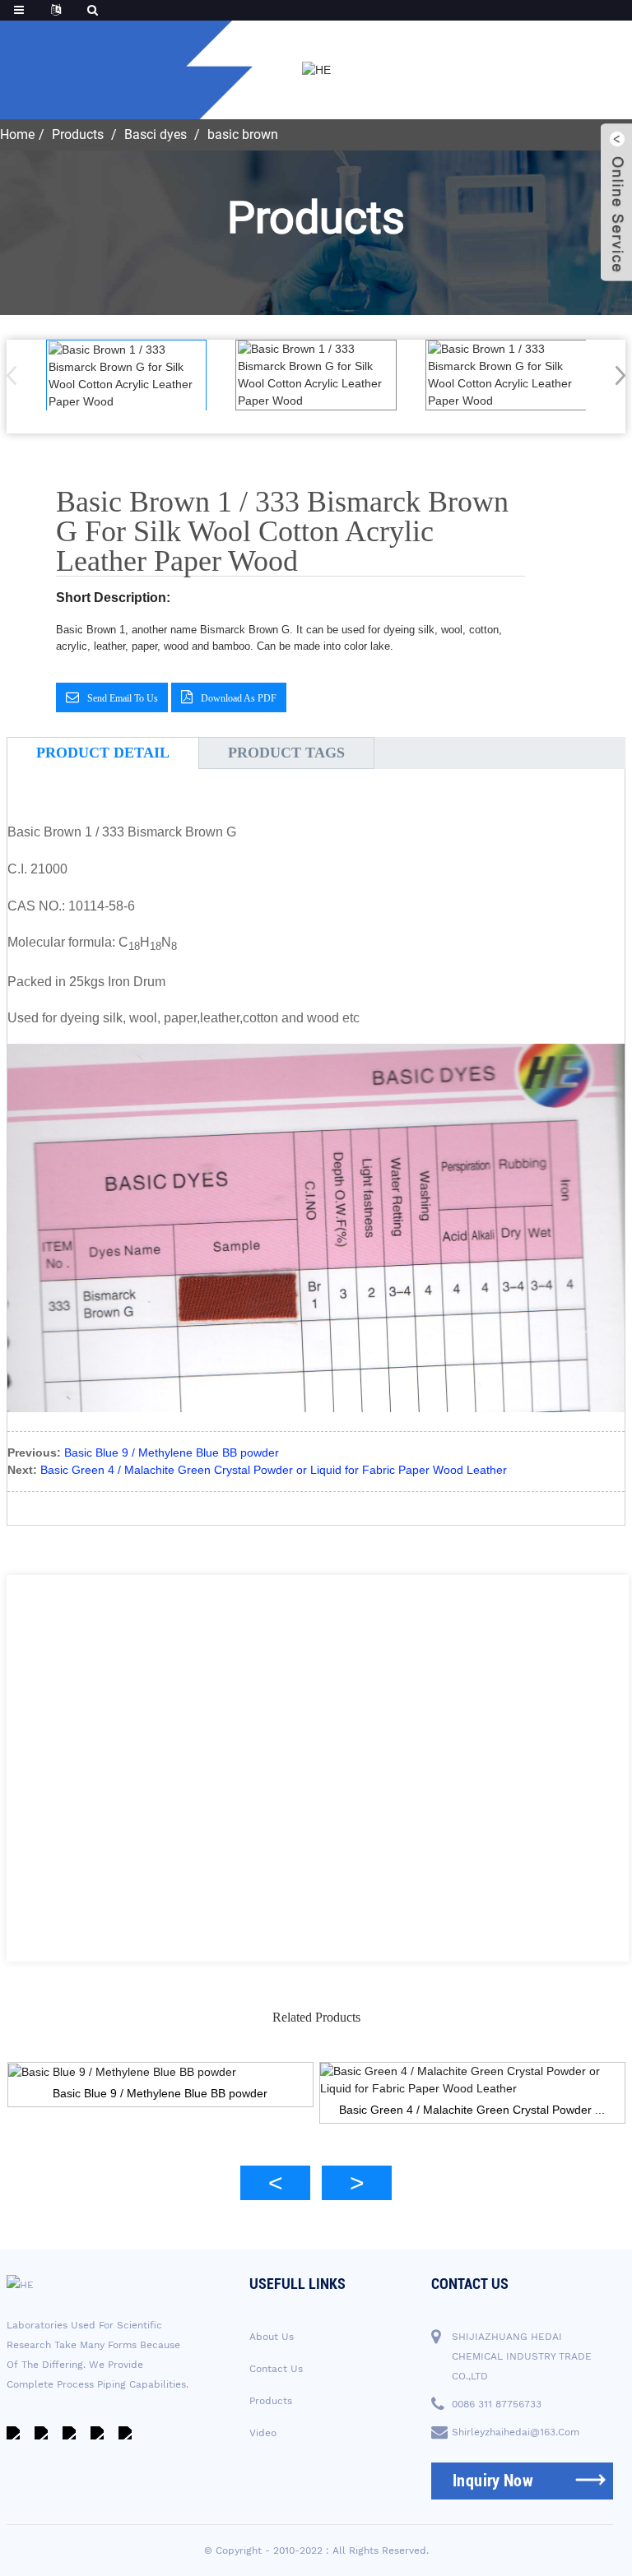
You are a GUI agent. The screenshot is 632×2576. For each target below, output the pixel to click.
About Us (272, 2337)
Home (17, 134)
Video (263, 2433)
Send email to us (123, 698)
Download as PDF (239, 698)
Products (78, 134)
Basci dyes (156, 134)
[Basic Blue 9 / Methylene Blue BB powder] (160, 2072)
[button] (615, 375)
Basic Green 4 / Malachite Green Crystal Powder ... (472, 2110)
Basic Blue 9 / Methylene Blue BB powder (172, 1452)
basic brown (243, 134)
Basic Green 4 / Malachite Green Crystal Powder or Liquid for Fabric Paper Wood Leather (274, 1470)
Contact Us (276, 2369)
